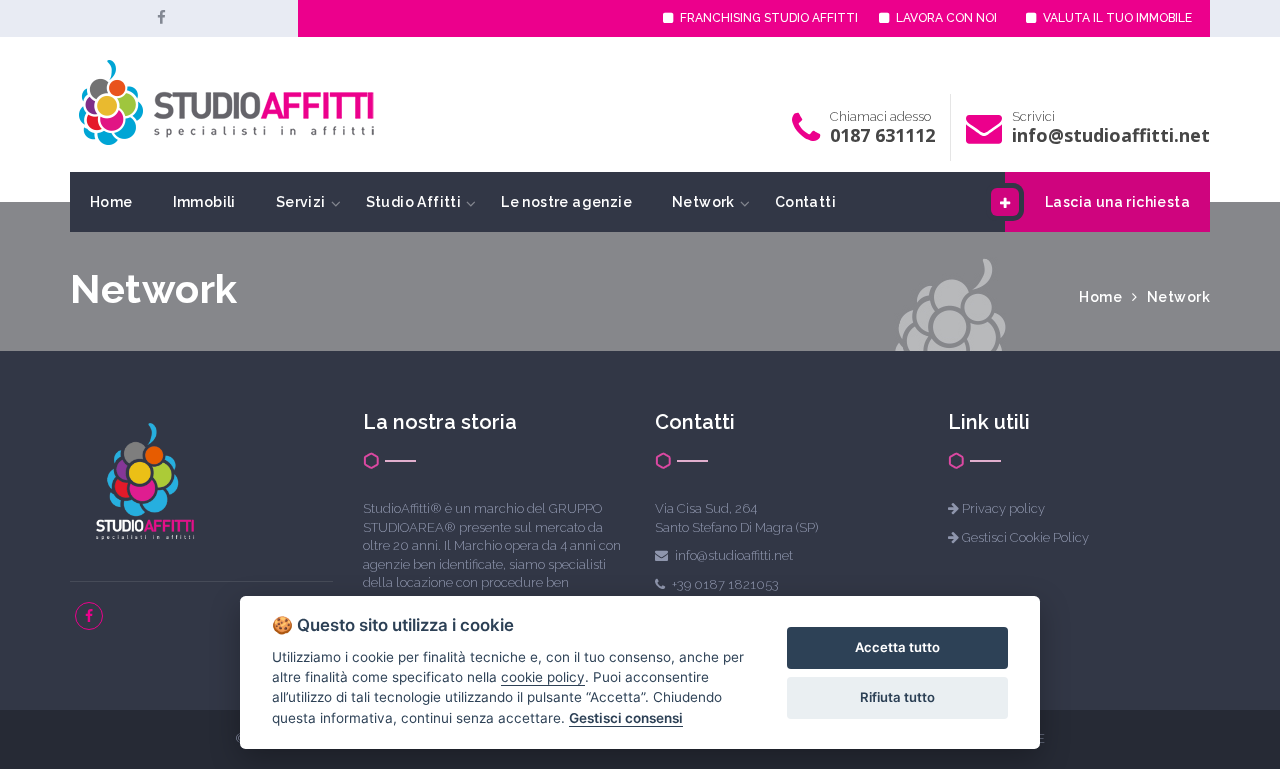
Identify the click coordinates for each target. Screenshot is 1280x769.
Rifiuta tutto (897, 697)
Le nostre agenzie (566, 202)
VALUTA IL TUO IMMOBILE (1116, 18)
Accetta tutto (897, 647)
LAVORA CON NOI (945, 18)
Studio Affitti (414, 202)
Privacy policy (1003, 508)
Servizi (301, 202)
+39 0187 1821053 (725, 584)
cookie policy (543, 677)
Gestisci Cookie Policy (1025, 537)
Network (703, 202)
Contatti (805, 202)
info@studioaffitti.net (1111, 135)
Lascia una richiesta (1117, 202)
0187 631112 (882, 135)
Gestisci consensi (626, 718)
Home (111, 202)
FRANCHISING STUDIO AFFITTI (767, 18)
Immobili (204, 202)
